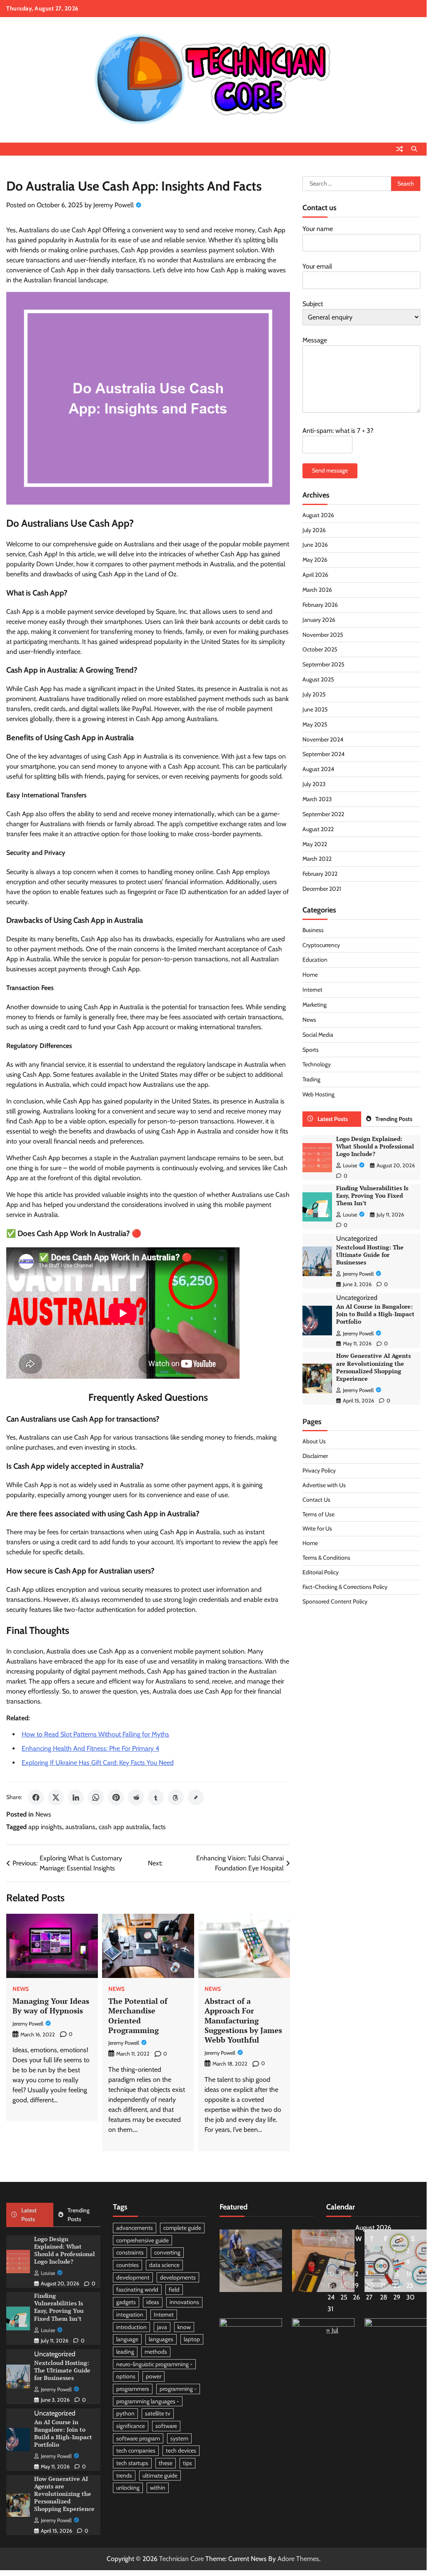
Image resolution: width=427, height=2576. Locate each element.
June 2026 (315, 545)
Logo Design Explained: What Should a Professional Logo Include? (375, 1146)
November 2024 (323, 739)
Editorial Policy (321, 1572)
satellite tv (158, 2413)
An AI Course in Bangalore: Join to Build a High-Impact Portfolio (375, 1314)
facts (159, 1827)
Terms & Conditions (326, 1558)
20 (370, 2286)
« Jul (332, 2330)
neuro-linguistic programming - (154, 2364)
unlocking (128, 2488)
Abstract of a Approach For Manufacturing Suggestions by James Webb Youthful (243, 2021)
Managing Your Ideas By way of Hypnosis (51, 2006)
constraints (130, 2252)
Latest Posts (333, 1119)
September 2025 (323, 664)
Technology (317, 1064)
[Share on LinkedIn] (76, 1797)
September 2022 (323, 814)
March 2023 (317, 799)
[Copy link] (196, 1797)
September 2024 (323, 754)
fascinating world (137, 2289)
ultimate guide (160, 2475)
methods (156, 2352)
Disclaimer (315, 1456)
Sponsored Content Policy (335, 1601)
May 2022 (315, 844)
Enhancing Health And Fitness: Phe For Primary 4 (90, 1748)
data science (164, 2265)
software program (138, 2438)
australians (80, 1827)
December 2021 (322, 889)
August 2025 (318, 679)
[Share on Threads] (176, 1797)
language (127, 2339)
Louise (350, 1165)
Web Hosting (318, 1094)
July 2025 (314, 694)
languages (161, 2339)
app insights (45, 1827)
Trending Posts (394, 1119)
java (162, 2327)
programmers (133, 2389)
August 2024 (318, 769)
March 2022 (317, 859)
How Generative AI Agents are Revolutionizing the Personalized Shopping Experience (373, 1367)
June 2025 (315, 709)
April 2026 (315, 575)
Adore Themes (298, 2559)
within (158, 2488)
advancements (135, 2228)
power (154, 2376)
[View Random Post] (400, 149)
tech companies (136, 2450)
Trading (311, 1079)
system (179, 2438)
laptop (192, 2339)
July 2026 (314, 530)
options (126, 2376)
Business (313, 930)
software (166, 2426)
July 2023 (314, 784)
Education (315, 960)
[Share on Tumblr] (156, 1797)
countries (127, 2265)
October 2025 (320, 649)
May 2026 (315, 560)
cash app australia (124, 1827)
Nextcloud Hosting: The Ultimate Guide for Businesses (370, 1255)
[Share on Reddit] (136, 1797)
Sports (311, 1050)
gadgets (126, 2302)
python (125, 2413)
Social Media (318, 1035)
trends (124, 2475)
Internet (312, 990)
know (184, 2327)
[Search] (414, 149)
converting (167, 2252)
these (166, 2463)
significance (131, 2426)
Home (310, 975)
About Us (314, 1441)
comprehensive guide (142, 2240)
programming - (178, 2389)
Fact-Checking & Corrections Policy (345, 1587)
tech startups (132, 2463)
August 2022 (318, 829)
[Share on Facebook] (36, 1797)
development (133, 2277)
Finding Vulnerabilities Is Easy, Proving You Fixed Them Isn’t (372, 1196)
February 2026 (320, 605)
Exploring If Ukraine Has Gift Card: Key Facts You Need (98, 1763)
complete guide (182, 2228)
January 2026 (319, 620)
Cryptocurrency (321, 945)
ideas (153, 2302)
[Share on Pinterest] (116, 1797)
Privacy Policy (319, 1470)
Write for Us (317, 1528)
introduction (131, 2327)
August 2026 (318, 515)
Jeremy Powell (114, 205)
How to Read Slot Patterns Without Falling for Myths (95, 1734)
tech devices (181, 2450)
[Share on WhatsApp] (96, 1797)
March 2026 (317, 590)
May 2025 (315, 724)
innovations (184, 2302)
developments (178, 2277)
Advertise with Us (324, 1485)
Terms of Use (318, 1514)
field (174, 2289)
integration (130, 2315)
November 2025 (323, 635)
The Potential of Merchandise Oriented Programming (138, 2016)
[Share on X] (56, 1797)
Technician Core (181, 2559)
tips (187, 2463)
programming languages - (148, 2401)
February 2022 (320, 874)
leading (125, 2352)
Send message (330, 470)
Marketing (315, 1005)
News (43, 1814)
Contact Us (316, 1500)
